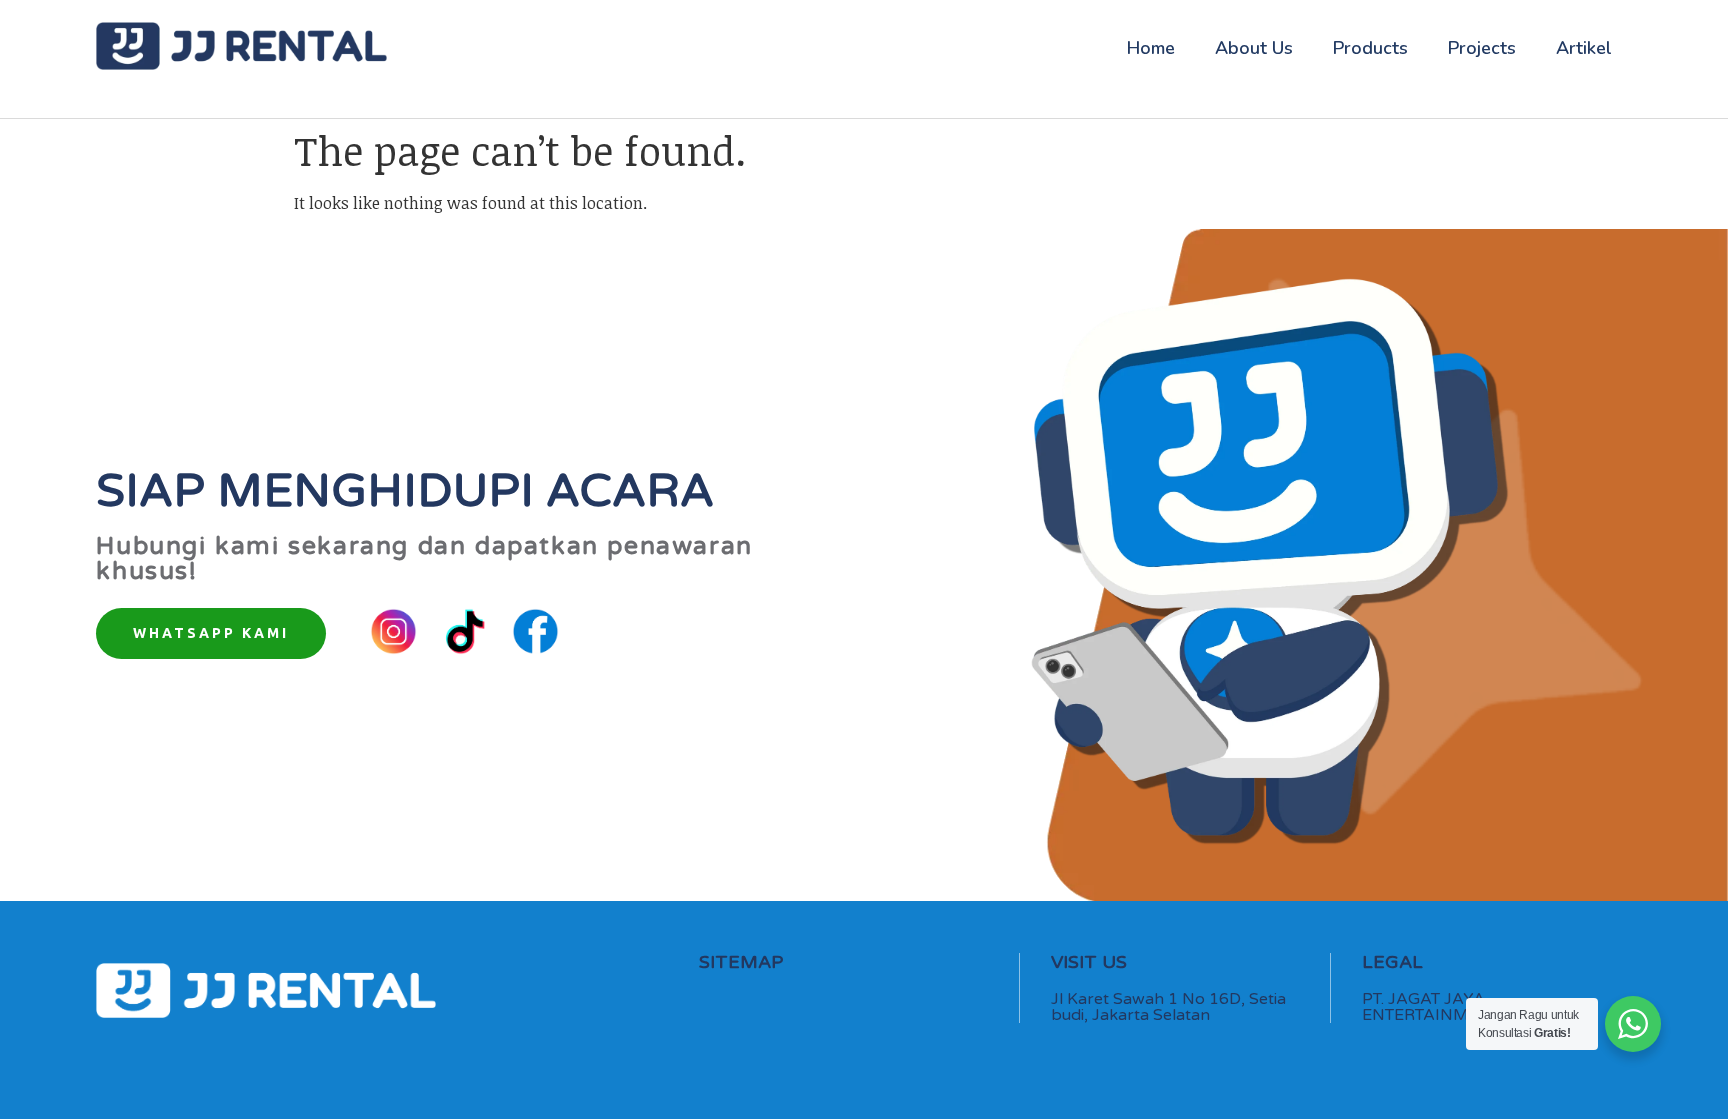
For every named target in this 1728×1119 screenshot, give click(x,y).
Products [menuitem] (1370, 48)
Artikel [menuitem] (1584, 48)
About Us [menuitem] (1254, 48)
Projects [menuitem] (1482, 48)
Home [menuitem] (1151, 48)
